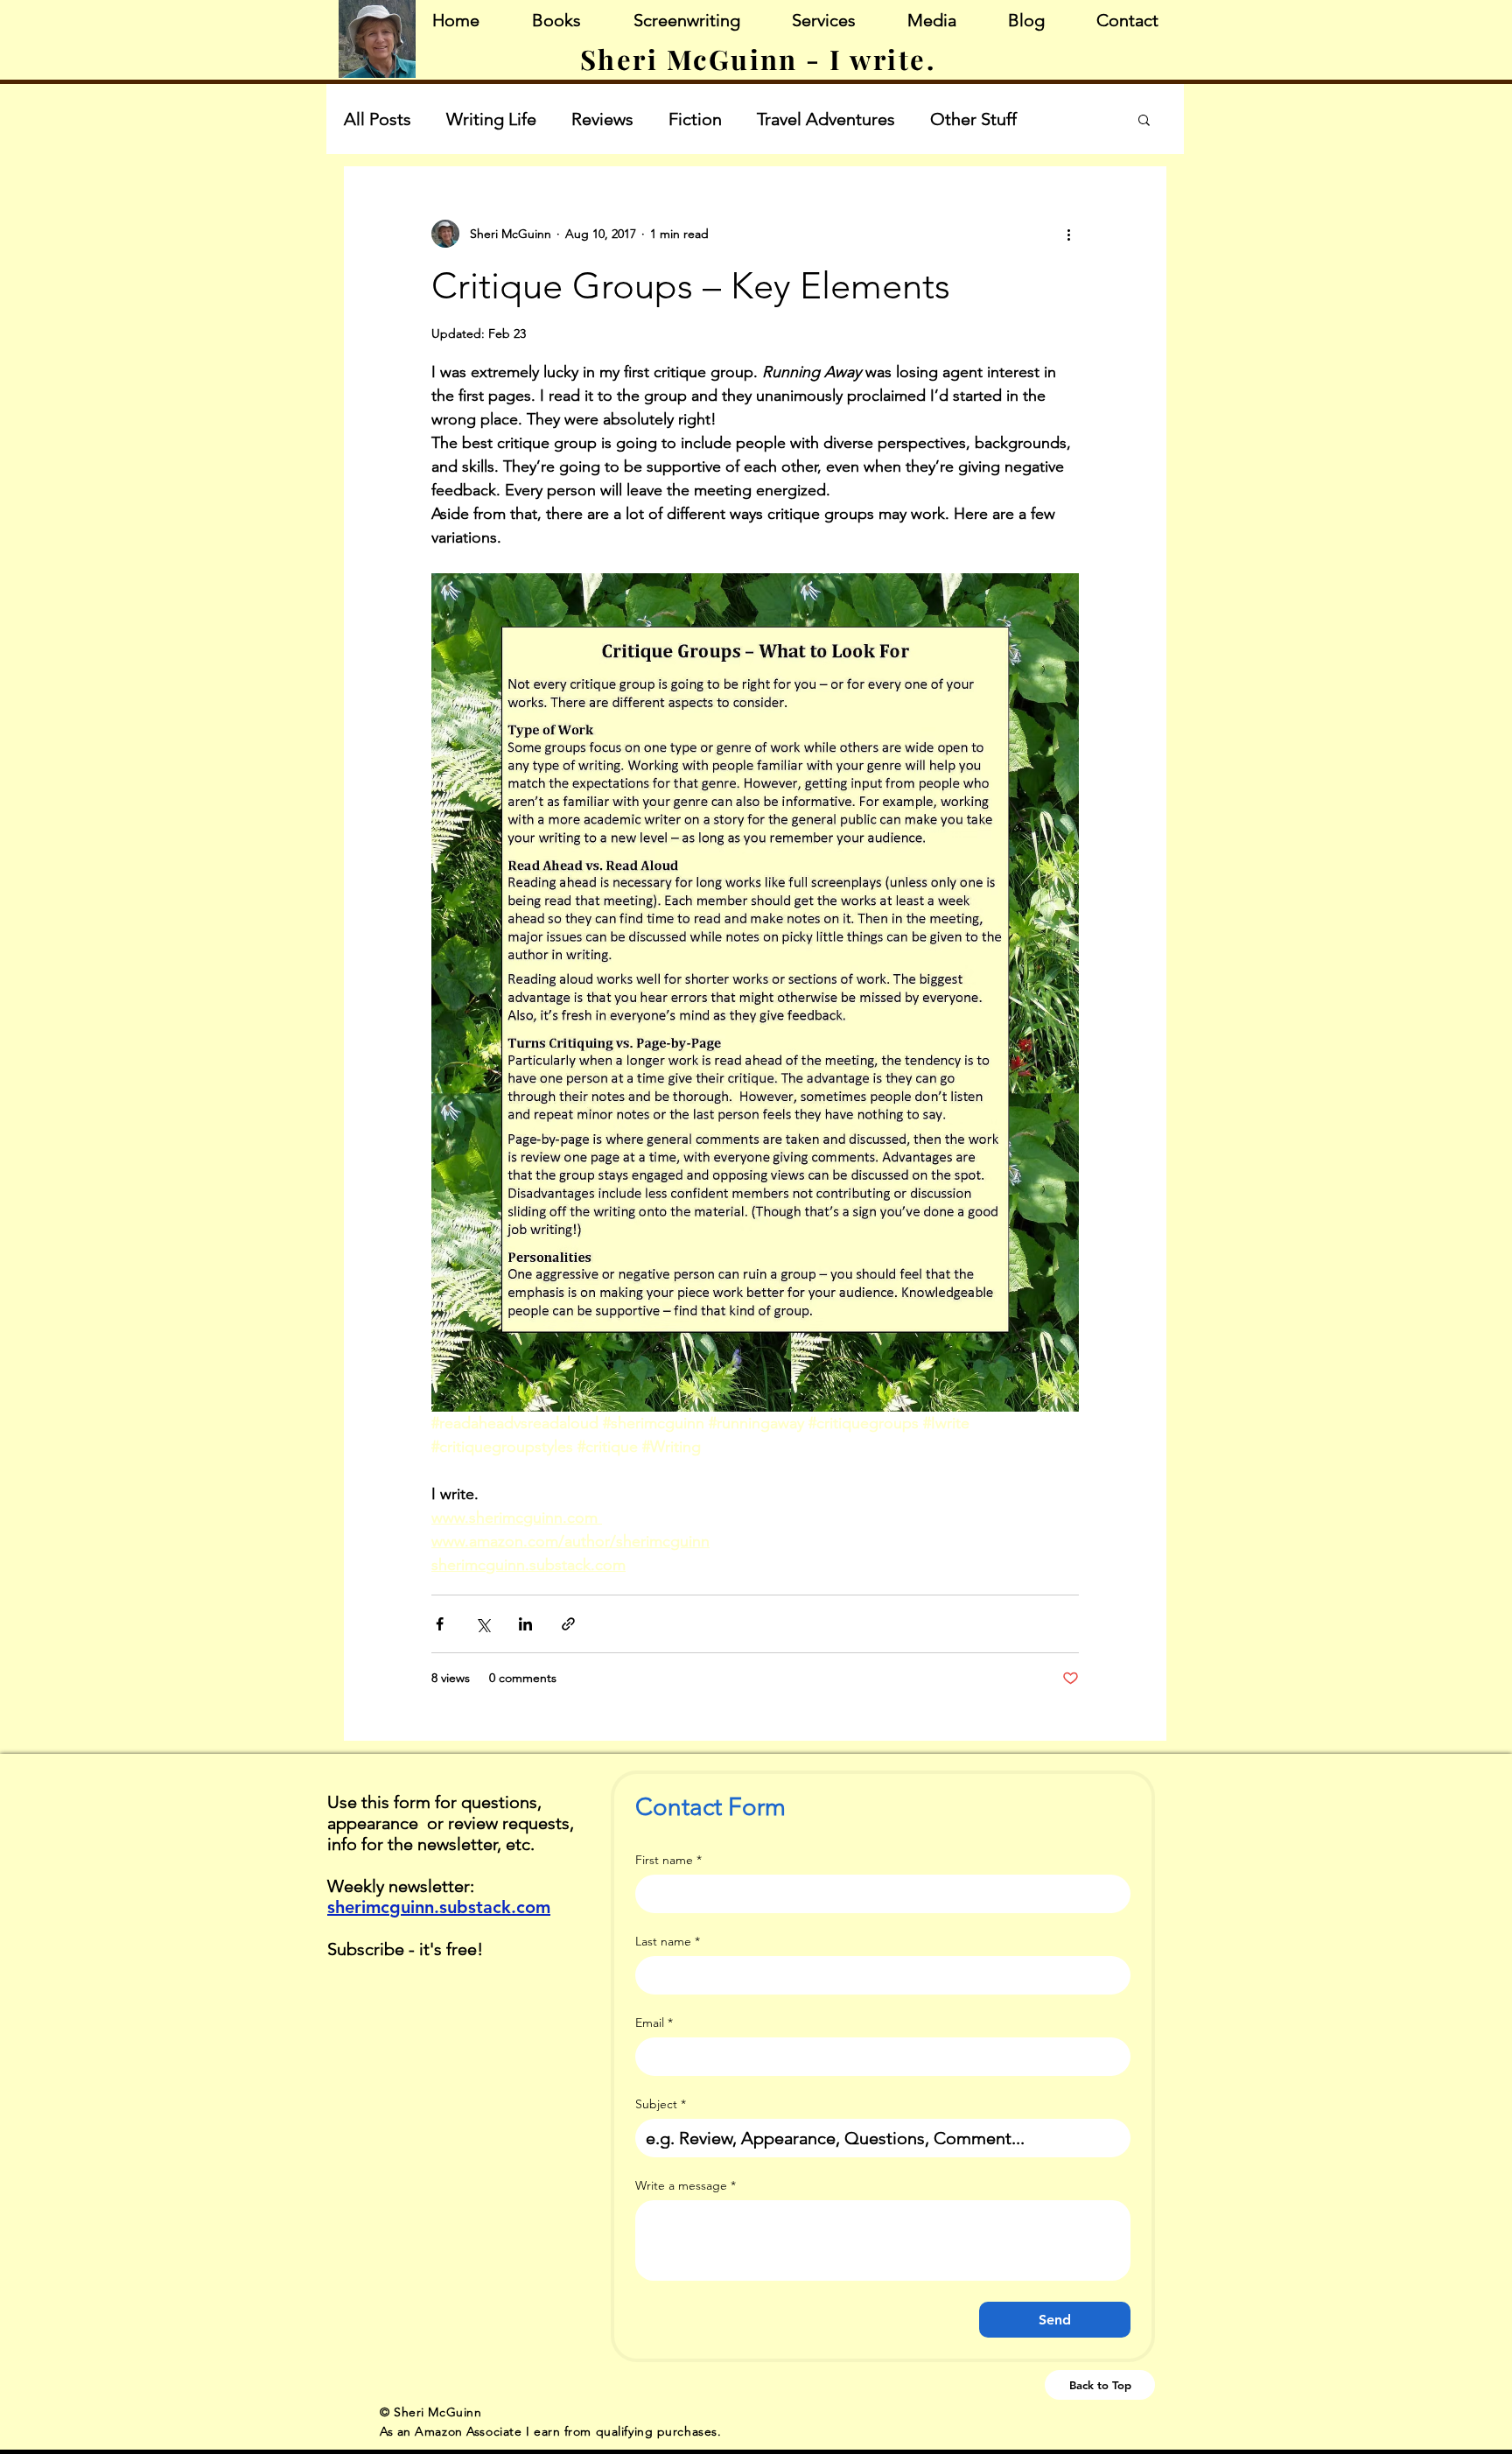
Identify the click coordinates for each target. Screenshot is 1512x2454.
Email (654, 2023)
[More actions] (1068, 234)
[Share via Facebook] (440, 1624)
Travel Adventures (826, 119)
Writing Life (491, 119)
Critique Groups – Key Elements (691, 286)
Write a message (686, 2186)
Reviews (602, 119)
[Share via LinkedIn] (525, 1624)
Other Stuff (973, 119)
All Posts (378, 119)
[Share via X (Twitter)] (483, 1624)
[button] (1144, 121)
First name (668, 1860)
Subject (661, 2104)
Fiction (695, 119)
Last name (668, 1942)
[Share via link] (568, 1624)
